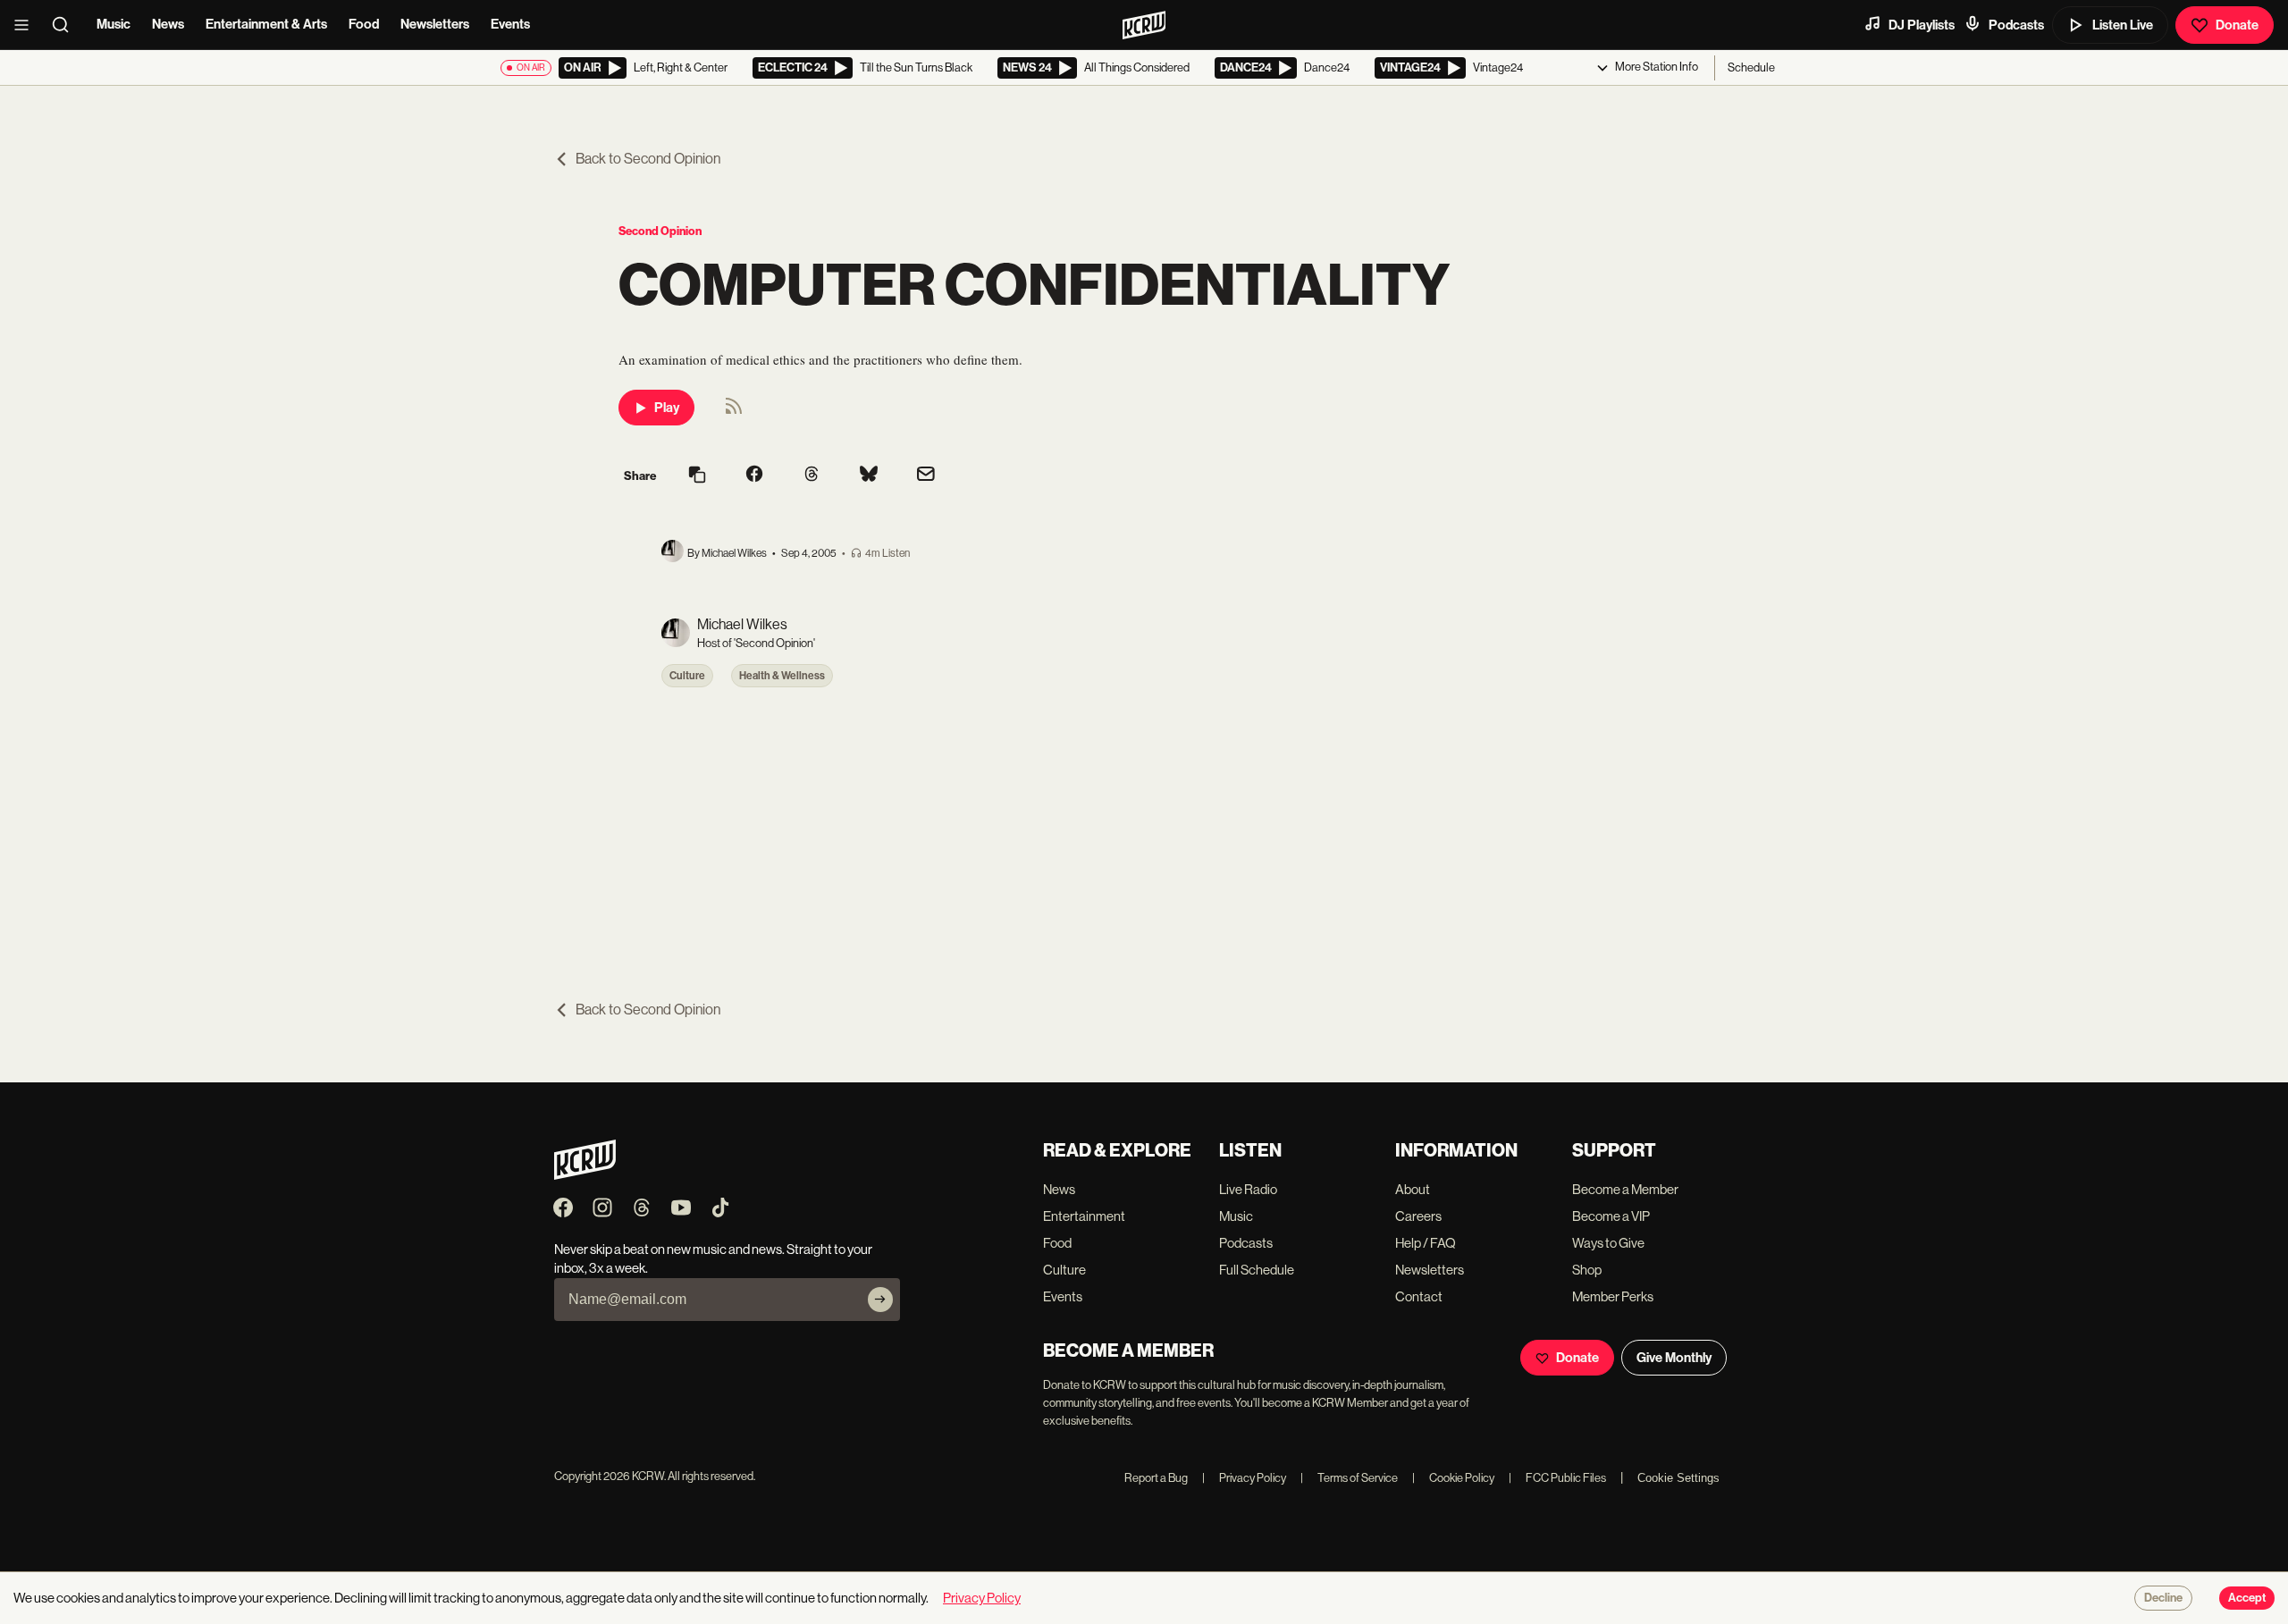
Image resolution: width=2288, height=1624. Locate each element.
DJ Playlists (1922, 25)
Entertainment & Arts (266, 24)
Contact (1419, 1296)
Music (114, 24)
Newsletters (435, 24)
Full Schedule (1257, 1270)
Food (364, 24)
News (168, 24)
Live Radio (1248, 1189)
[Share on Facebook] (754, 475)
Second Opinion (660, 231)
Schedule (1751, 67)
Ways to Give (1608, 1243)
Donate (2237, 25)
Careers (1418, 1216)
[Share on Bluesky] (869, 475)
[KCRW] (585, 1175)
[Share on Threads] (812, 475)
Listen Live (2123, 25)
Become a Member (1625, 1189)
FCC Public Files (1557, 1478)
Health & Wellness (782, 676)
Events (510, 24)
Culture (687, 676)
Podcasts (2016, 25)
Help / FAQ (1426, 1243)
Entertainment (1084, 1216)
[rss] (734, 412)
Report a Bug (1156, 1478)
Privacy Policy (1244, 1478)
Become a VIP (1611, 1216)
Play (667, 408)
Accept (2247, 1598)
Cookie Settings (1678, 1478)
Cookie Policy (1453, 1478)
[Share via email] (926, 476)
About (1413, 1189)
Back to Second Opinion (648, 159)
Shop (1587, 1270)
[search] (66, 25)
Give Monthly (1674, 1358)
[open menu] (27, 25)
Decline (2163, 1598)
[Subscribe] (880, 1300)
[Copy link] (697, 476)
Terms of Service (1349, 1478)
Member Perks (1613, 1296)
